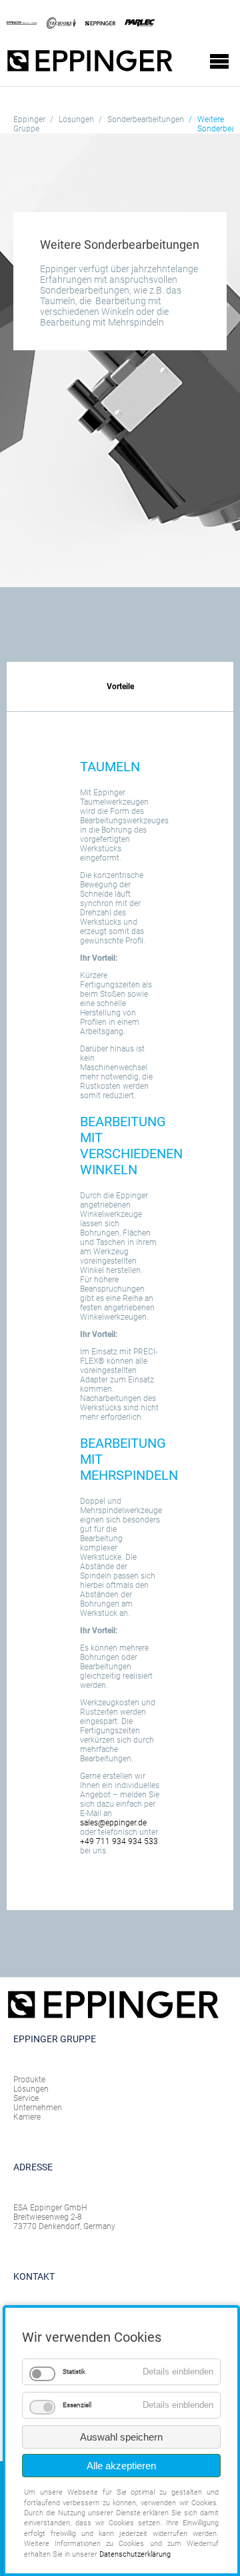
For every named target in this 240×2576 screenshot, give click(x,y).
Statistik (74, 2372)
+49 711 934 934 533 (119, 1841)
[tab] (120, 687)
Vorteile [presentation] (120, 687)
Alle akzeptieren (121, 2466)
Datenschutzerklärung (135, 2554)
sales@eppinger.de (113, 1823)
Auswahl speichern (121, 2437)
